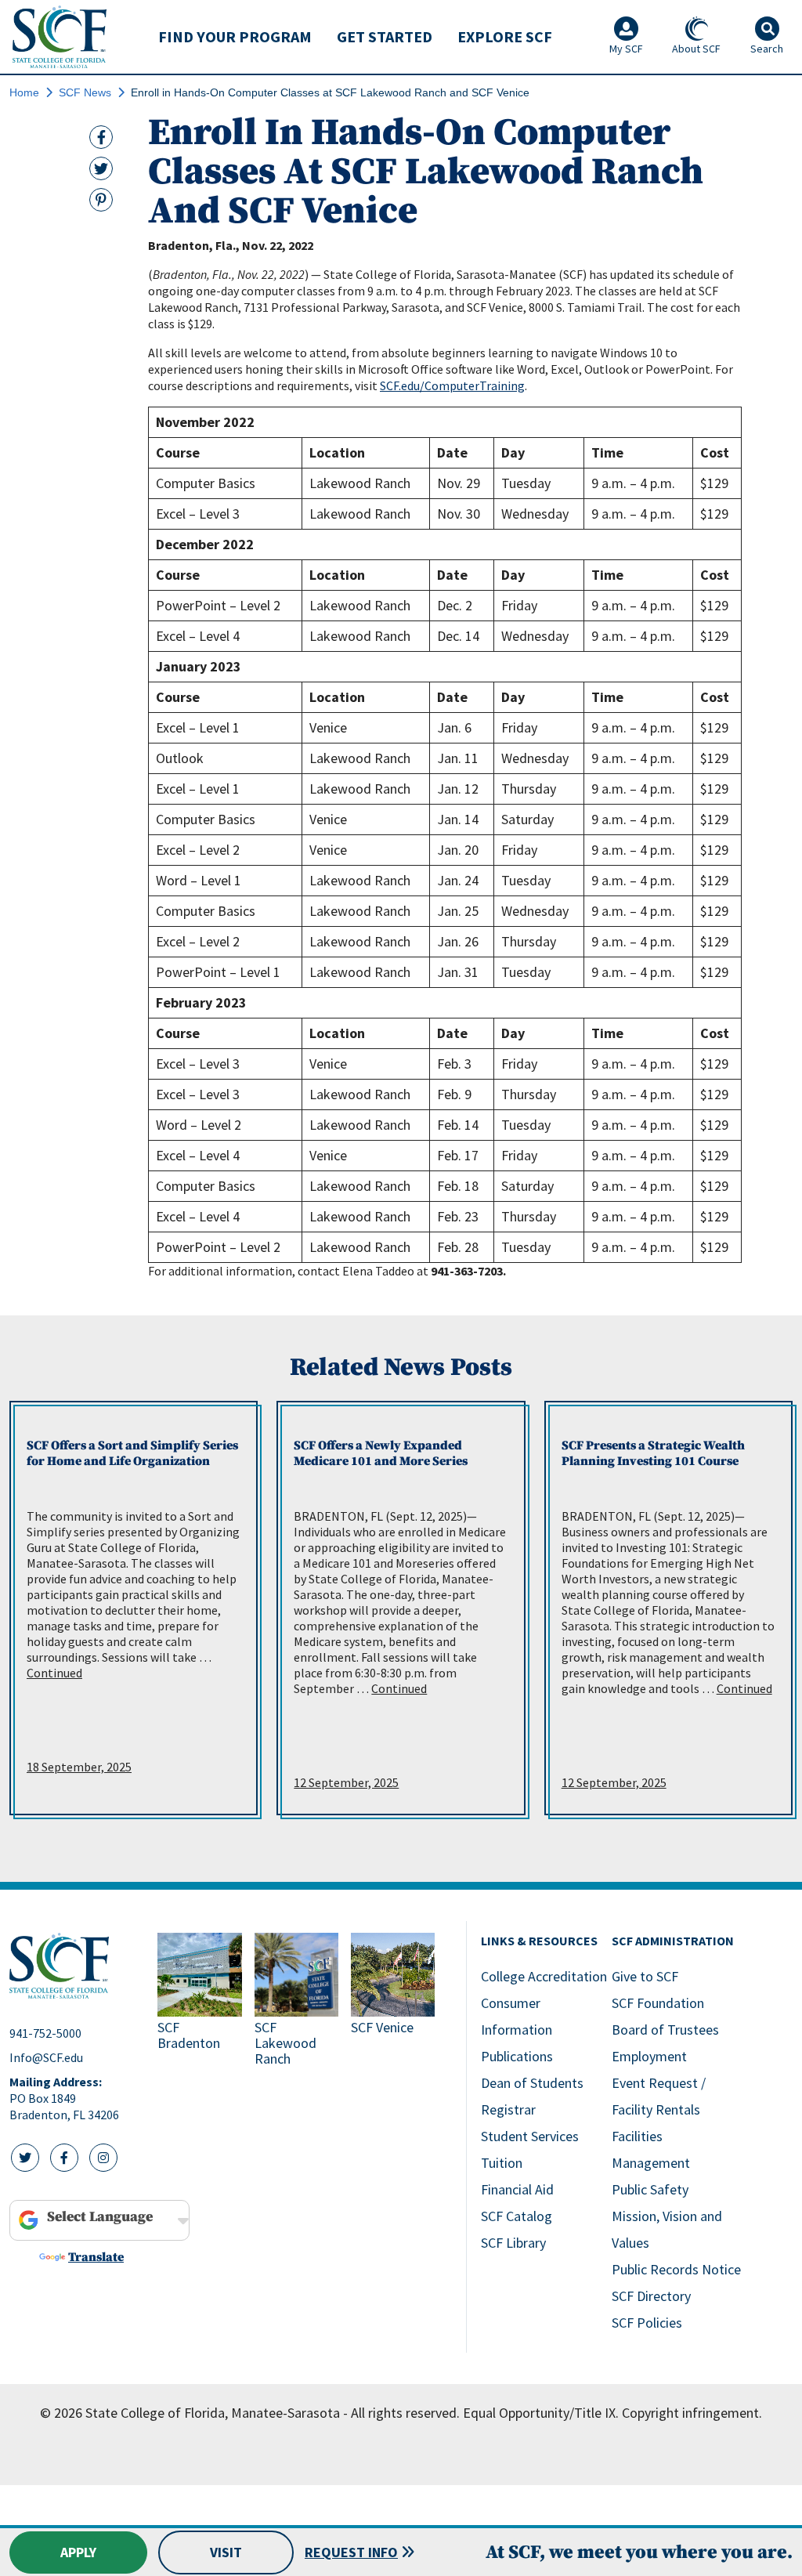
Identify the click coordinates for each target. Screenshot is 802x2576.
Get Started (385, 36)
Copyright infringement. (692, 2413)
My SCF (626, 49)
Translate (96, 2257)
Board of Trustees (665, 2030)
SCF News (85, 92)
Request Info (351, 2552)
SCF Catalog (517, 2216)
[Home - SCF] (74, 1966)
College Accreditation (544, 1976)
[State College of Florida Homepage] (60, 36)
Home (24, 92)
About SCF (696, 49)
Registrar (508, 2109)
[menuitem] (235, 37)
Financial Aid (517, 2189)
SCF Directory (651, 2296)
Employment (649, 2056)
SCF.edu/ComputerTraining (452, 385)
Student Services (530, 2136)
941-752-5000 (45, 2033)
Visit (226, 2552)
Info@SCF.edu (46, 2057)
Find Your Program (235, 36)
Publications (517, 2056)
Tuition (502, 2163)
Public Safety (650, 2189)
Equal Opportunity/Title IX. (541, 2413)
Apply (78, 2552)
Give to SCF (645, 1976)
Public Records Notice (676, 2269)
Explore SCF (505, 36)
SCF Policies (647, 2323)
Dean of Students (532, 2083)
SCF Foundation (658, 2003)
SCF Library (513, 2243)
